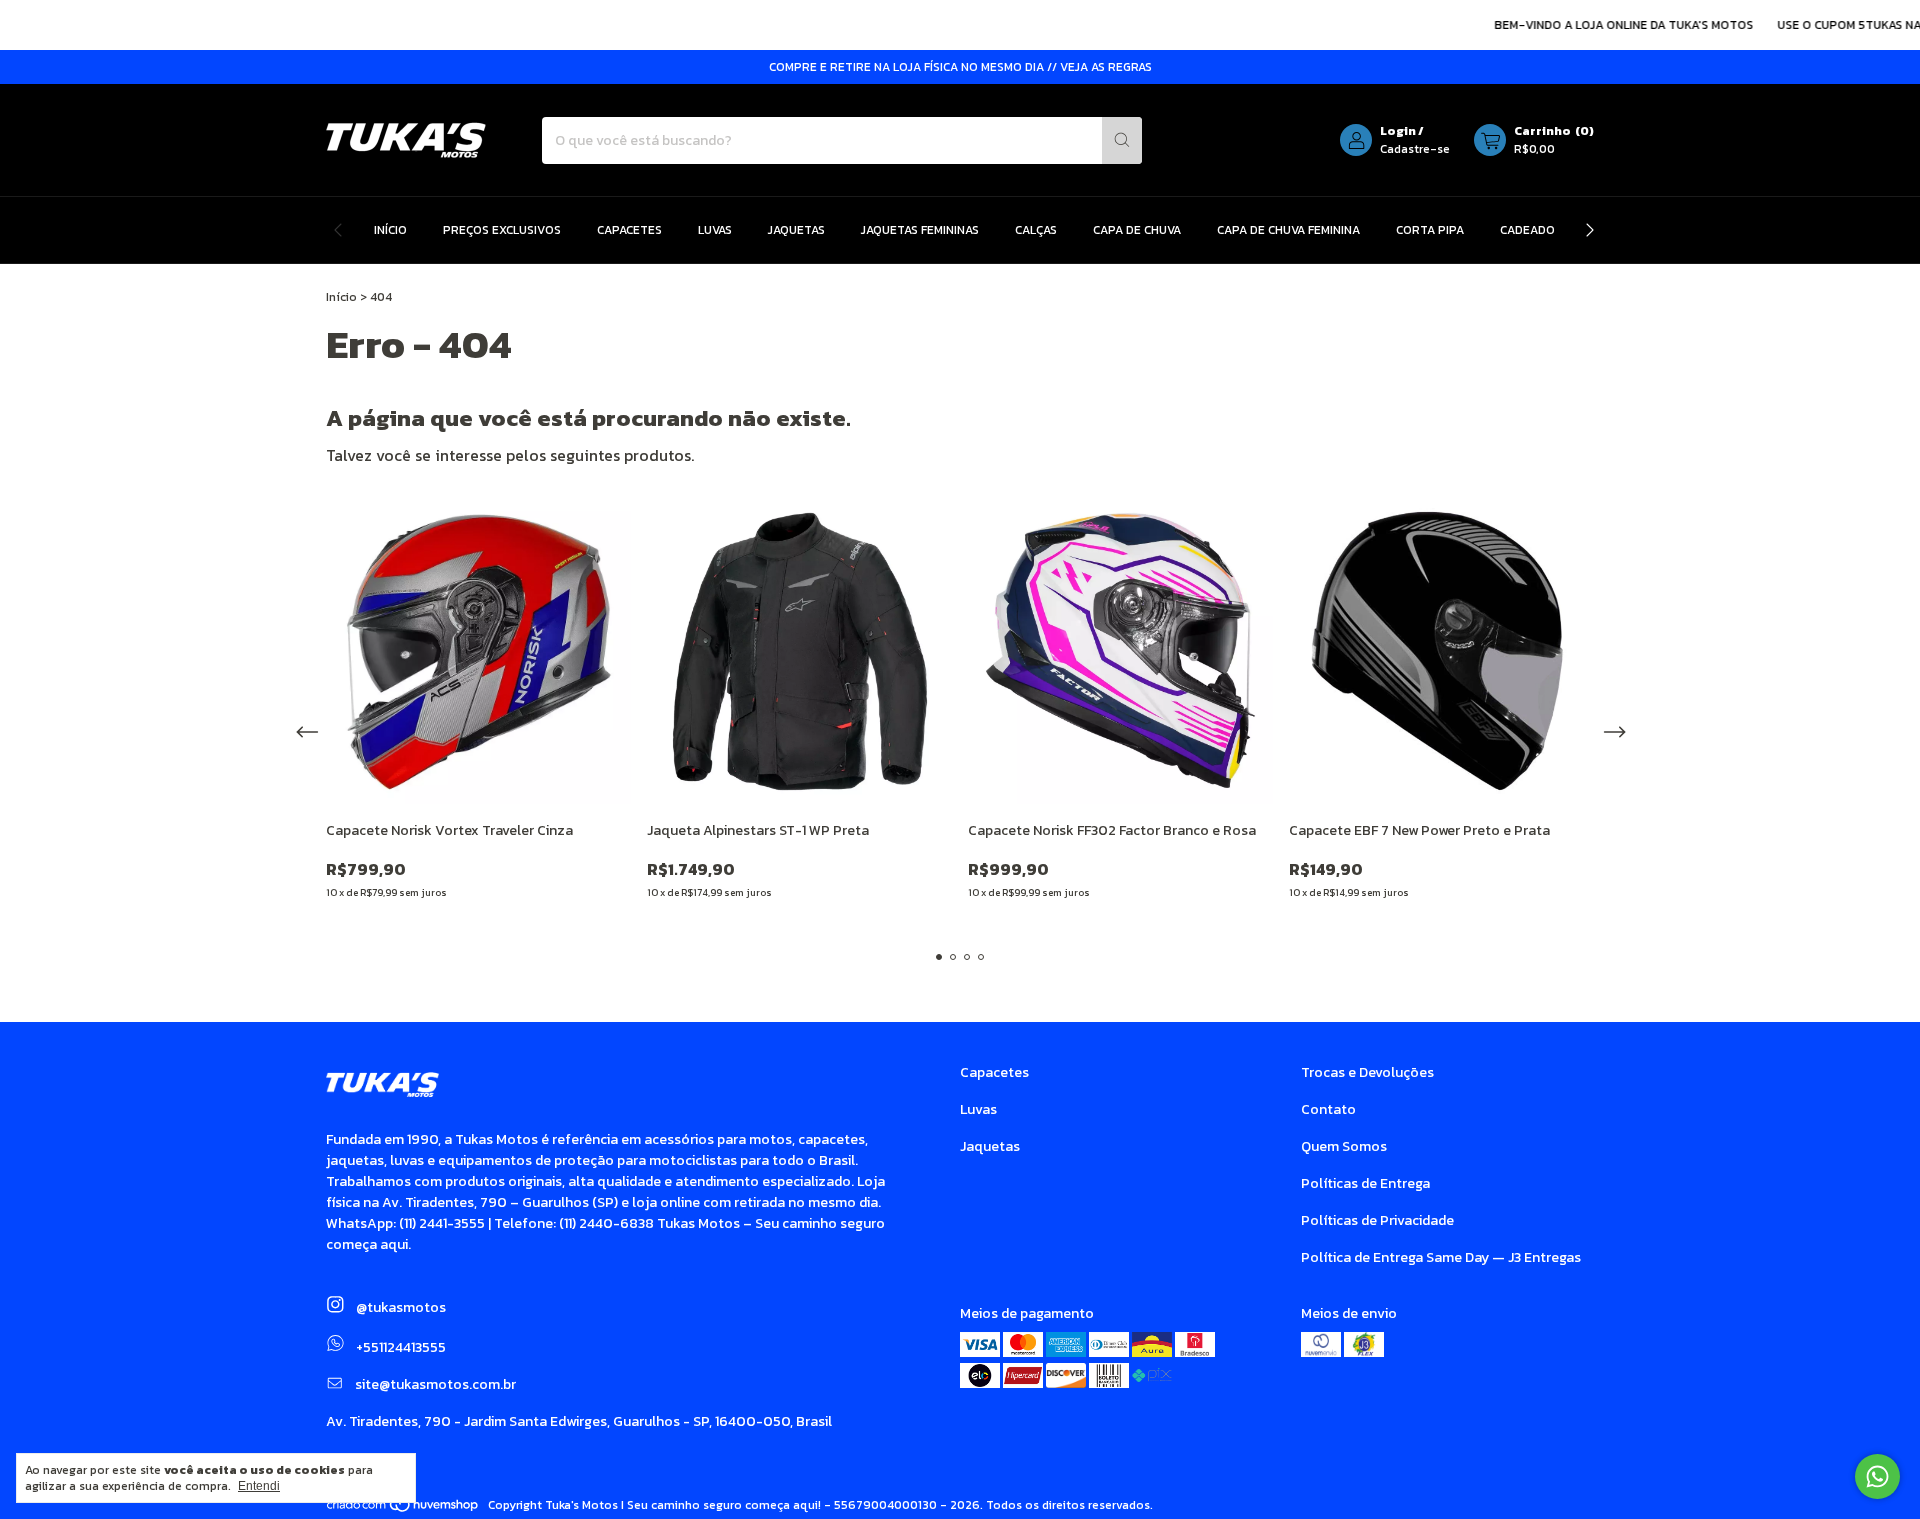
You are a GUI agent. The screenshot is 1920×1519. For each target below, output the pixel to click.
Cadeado (1527, 230)
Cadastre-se (1415, 149)
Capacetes (629, 230)
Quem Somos (1344, 1146)
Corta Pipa (1430, 230)
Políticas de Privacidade (1377, 1220)
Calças (1036, 230)
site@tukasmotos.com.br (435, 1384)
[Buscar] (1122, 140)
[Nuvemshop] (403, 1510)
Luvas (715, 230)
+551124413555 (399, 1347)
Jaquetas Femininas (920, 230)
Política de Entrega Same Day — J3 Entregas (1441, 1257)
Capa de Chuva (1137, 230)
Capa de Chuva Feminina (1288, 230)
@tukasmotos (399, 1307)
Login (1398, 131)
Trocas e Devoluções (1367, 1072)
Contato (1328, 1109)
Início (390, 230)
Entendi (259, 1486)
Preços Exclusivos (502, 230)
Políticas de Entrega (1365, 1183)
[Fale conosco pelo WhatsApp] (1877, 1476)
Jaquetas (796, 230)
